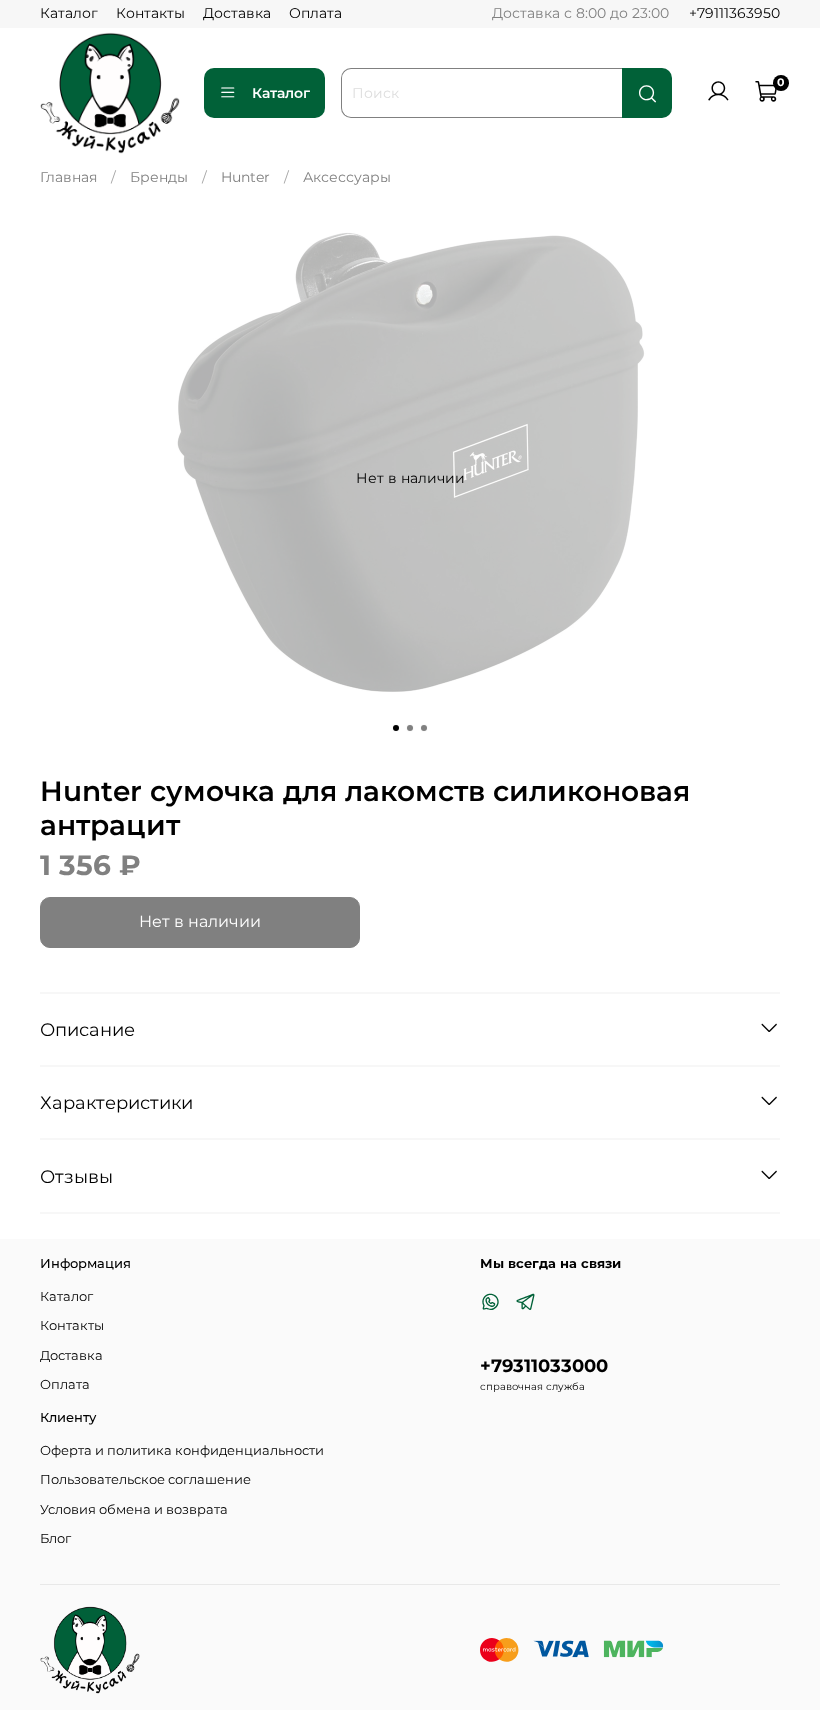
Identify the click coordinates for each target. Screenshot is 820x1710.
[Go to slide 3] (424, 728)
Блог (55, 1538)
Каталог (69, 13)
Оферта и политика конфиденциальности (182, 1450)
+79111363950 (734, 13)
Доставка (237, 13)
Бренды (159, 177)
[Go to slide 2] (410, 728)
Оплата (315, 13)
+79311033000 (544, 1365)
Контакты (150, 13)
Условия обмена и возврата (134, 1509)
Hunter (245, 177)
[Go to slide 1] (396, 728)
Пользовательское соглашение (145, 1479)
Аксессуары (347, 177)
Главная (68, 177)
